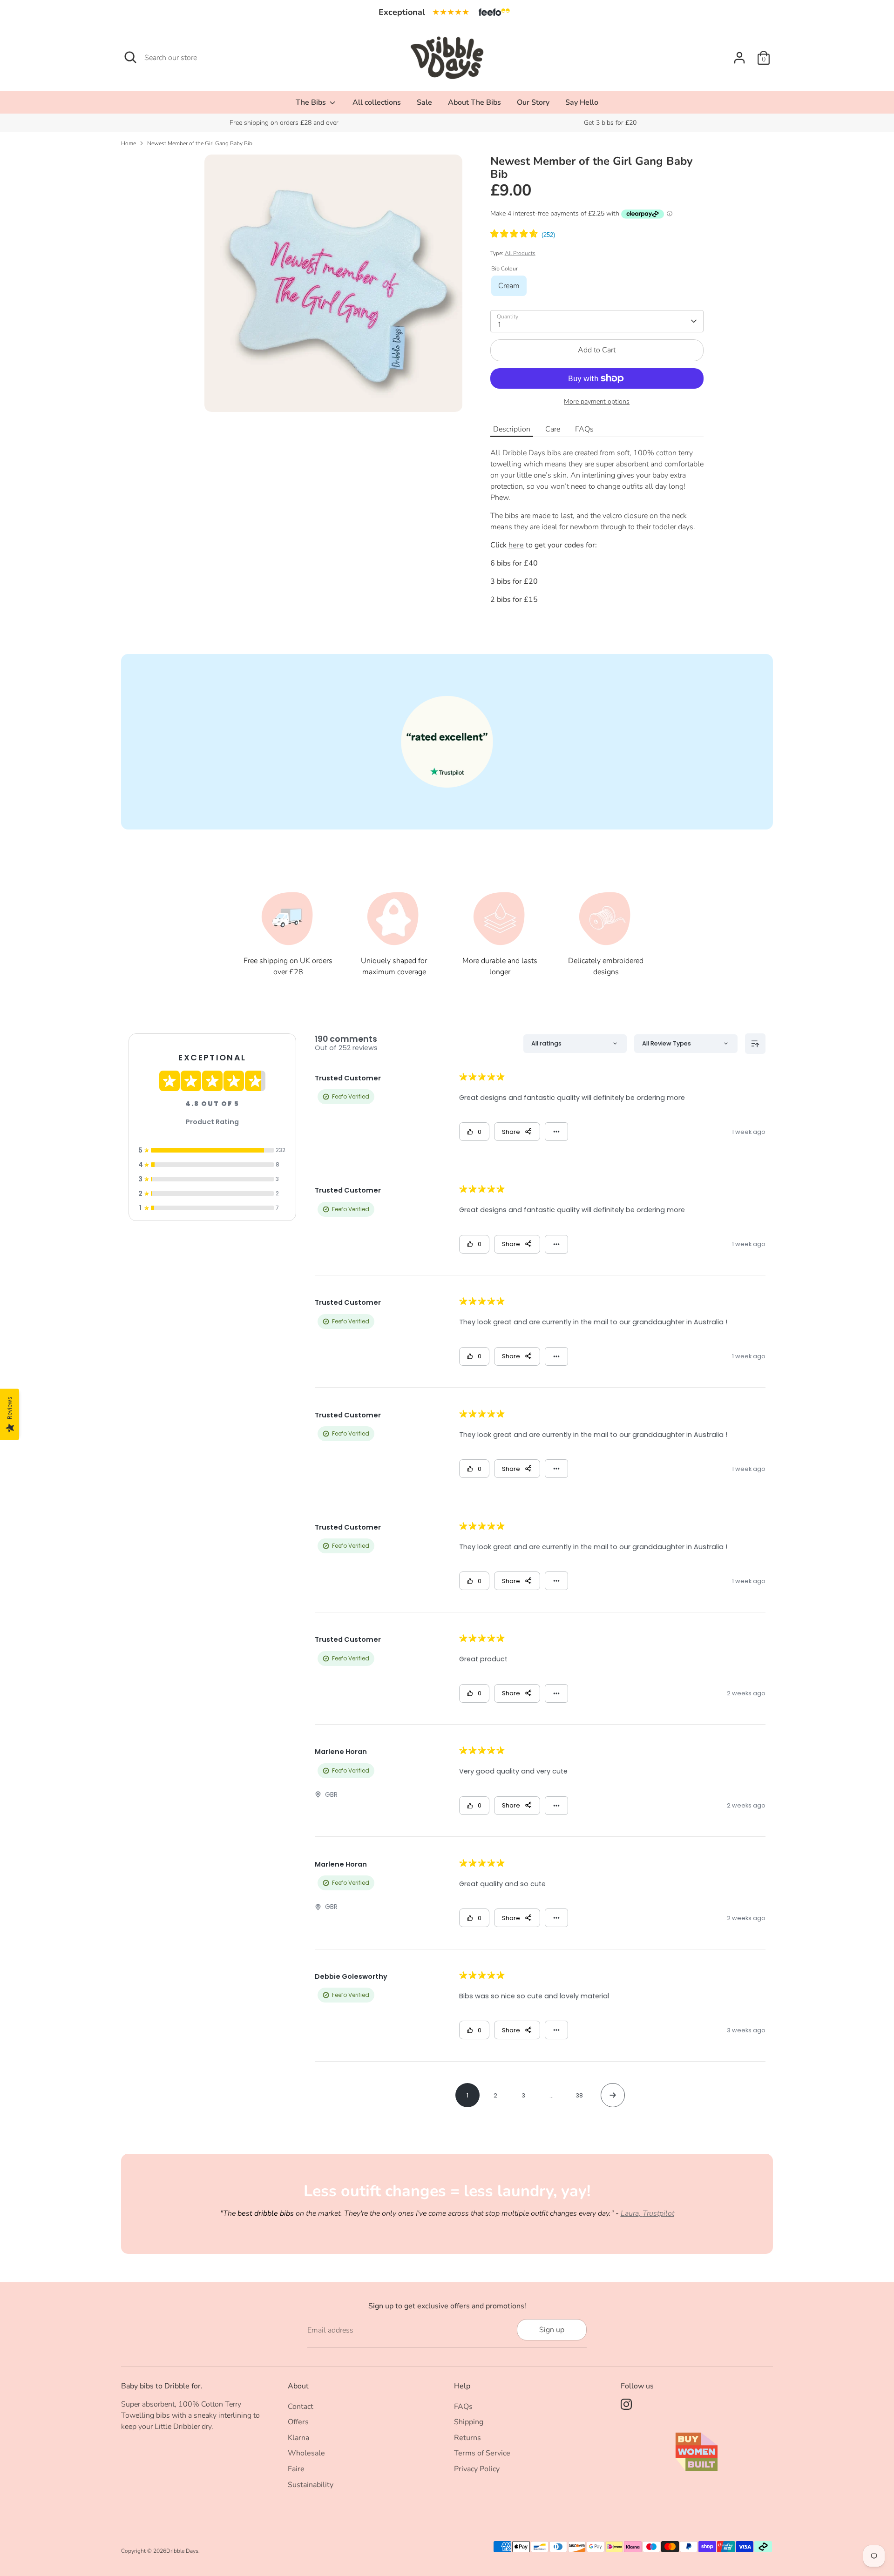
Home (129, 143)
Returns (467, 2438)
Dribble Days (182, 2551)
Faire (296, 2469)
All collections (377, 102)
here (516, 545)
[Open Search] (130, 57)
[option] (284, 123)
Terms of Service (482, 2453)
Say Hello (582, 102)
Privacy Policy (477, 2469)
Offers (298, 2422)
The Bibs (312, 102)
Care (553, 429)
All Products (520, 253)
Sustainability (311, 2485)
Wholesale (306, 2453)
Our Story (533, 102)
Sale (424, 102)
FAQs (584, 429)
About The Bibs (474, 102)
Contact (301, 2407)
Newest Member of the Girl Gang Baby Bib (200, 143)
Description (512, 429)
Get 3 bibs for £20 (610, 123)
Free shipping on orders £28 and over (284, 123)
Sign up (552, 2330)
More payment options (597, 401)
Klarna (298, 2438)
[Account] (739, 58)
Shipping (469, 2422)
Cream (509, 286)
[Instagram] (626, 2404)
